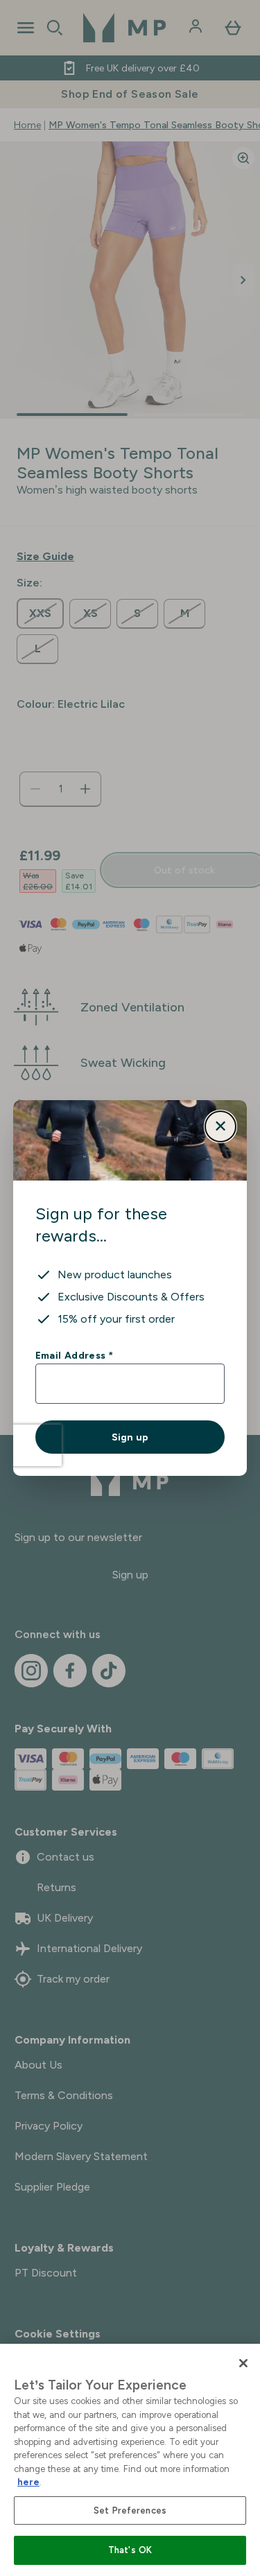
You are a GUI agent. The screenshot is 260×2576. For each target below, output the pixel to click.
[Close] (243, 2363)
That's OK (130, 2550)
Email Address (74, 1355)
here (28, 2482)
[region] (130, 2460)
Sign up (130, 1437)
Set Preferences (130, 2510)
